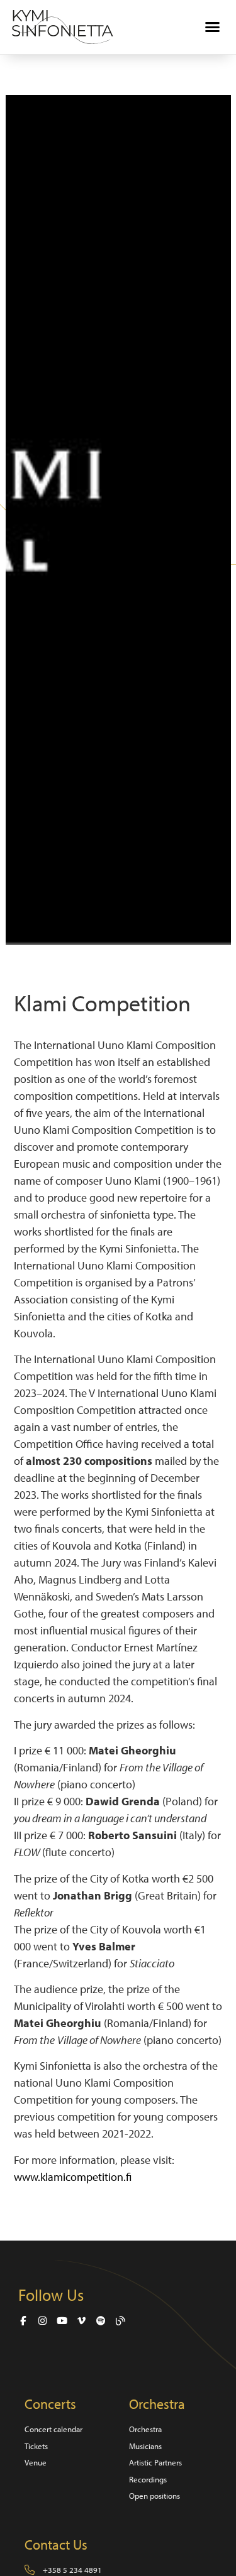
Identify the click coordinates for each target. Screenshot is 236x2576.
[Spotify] (101, 2321)
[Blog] (121, 2321)
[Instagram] (42, 2321)
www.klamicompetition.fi (73, 2177)
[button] (213, 27)
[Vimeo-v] (81, 2321)
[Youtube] (62, 2321)
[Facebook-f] (23, 2321)
